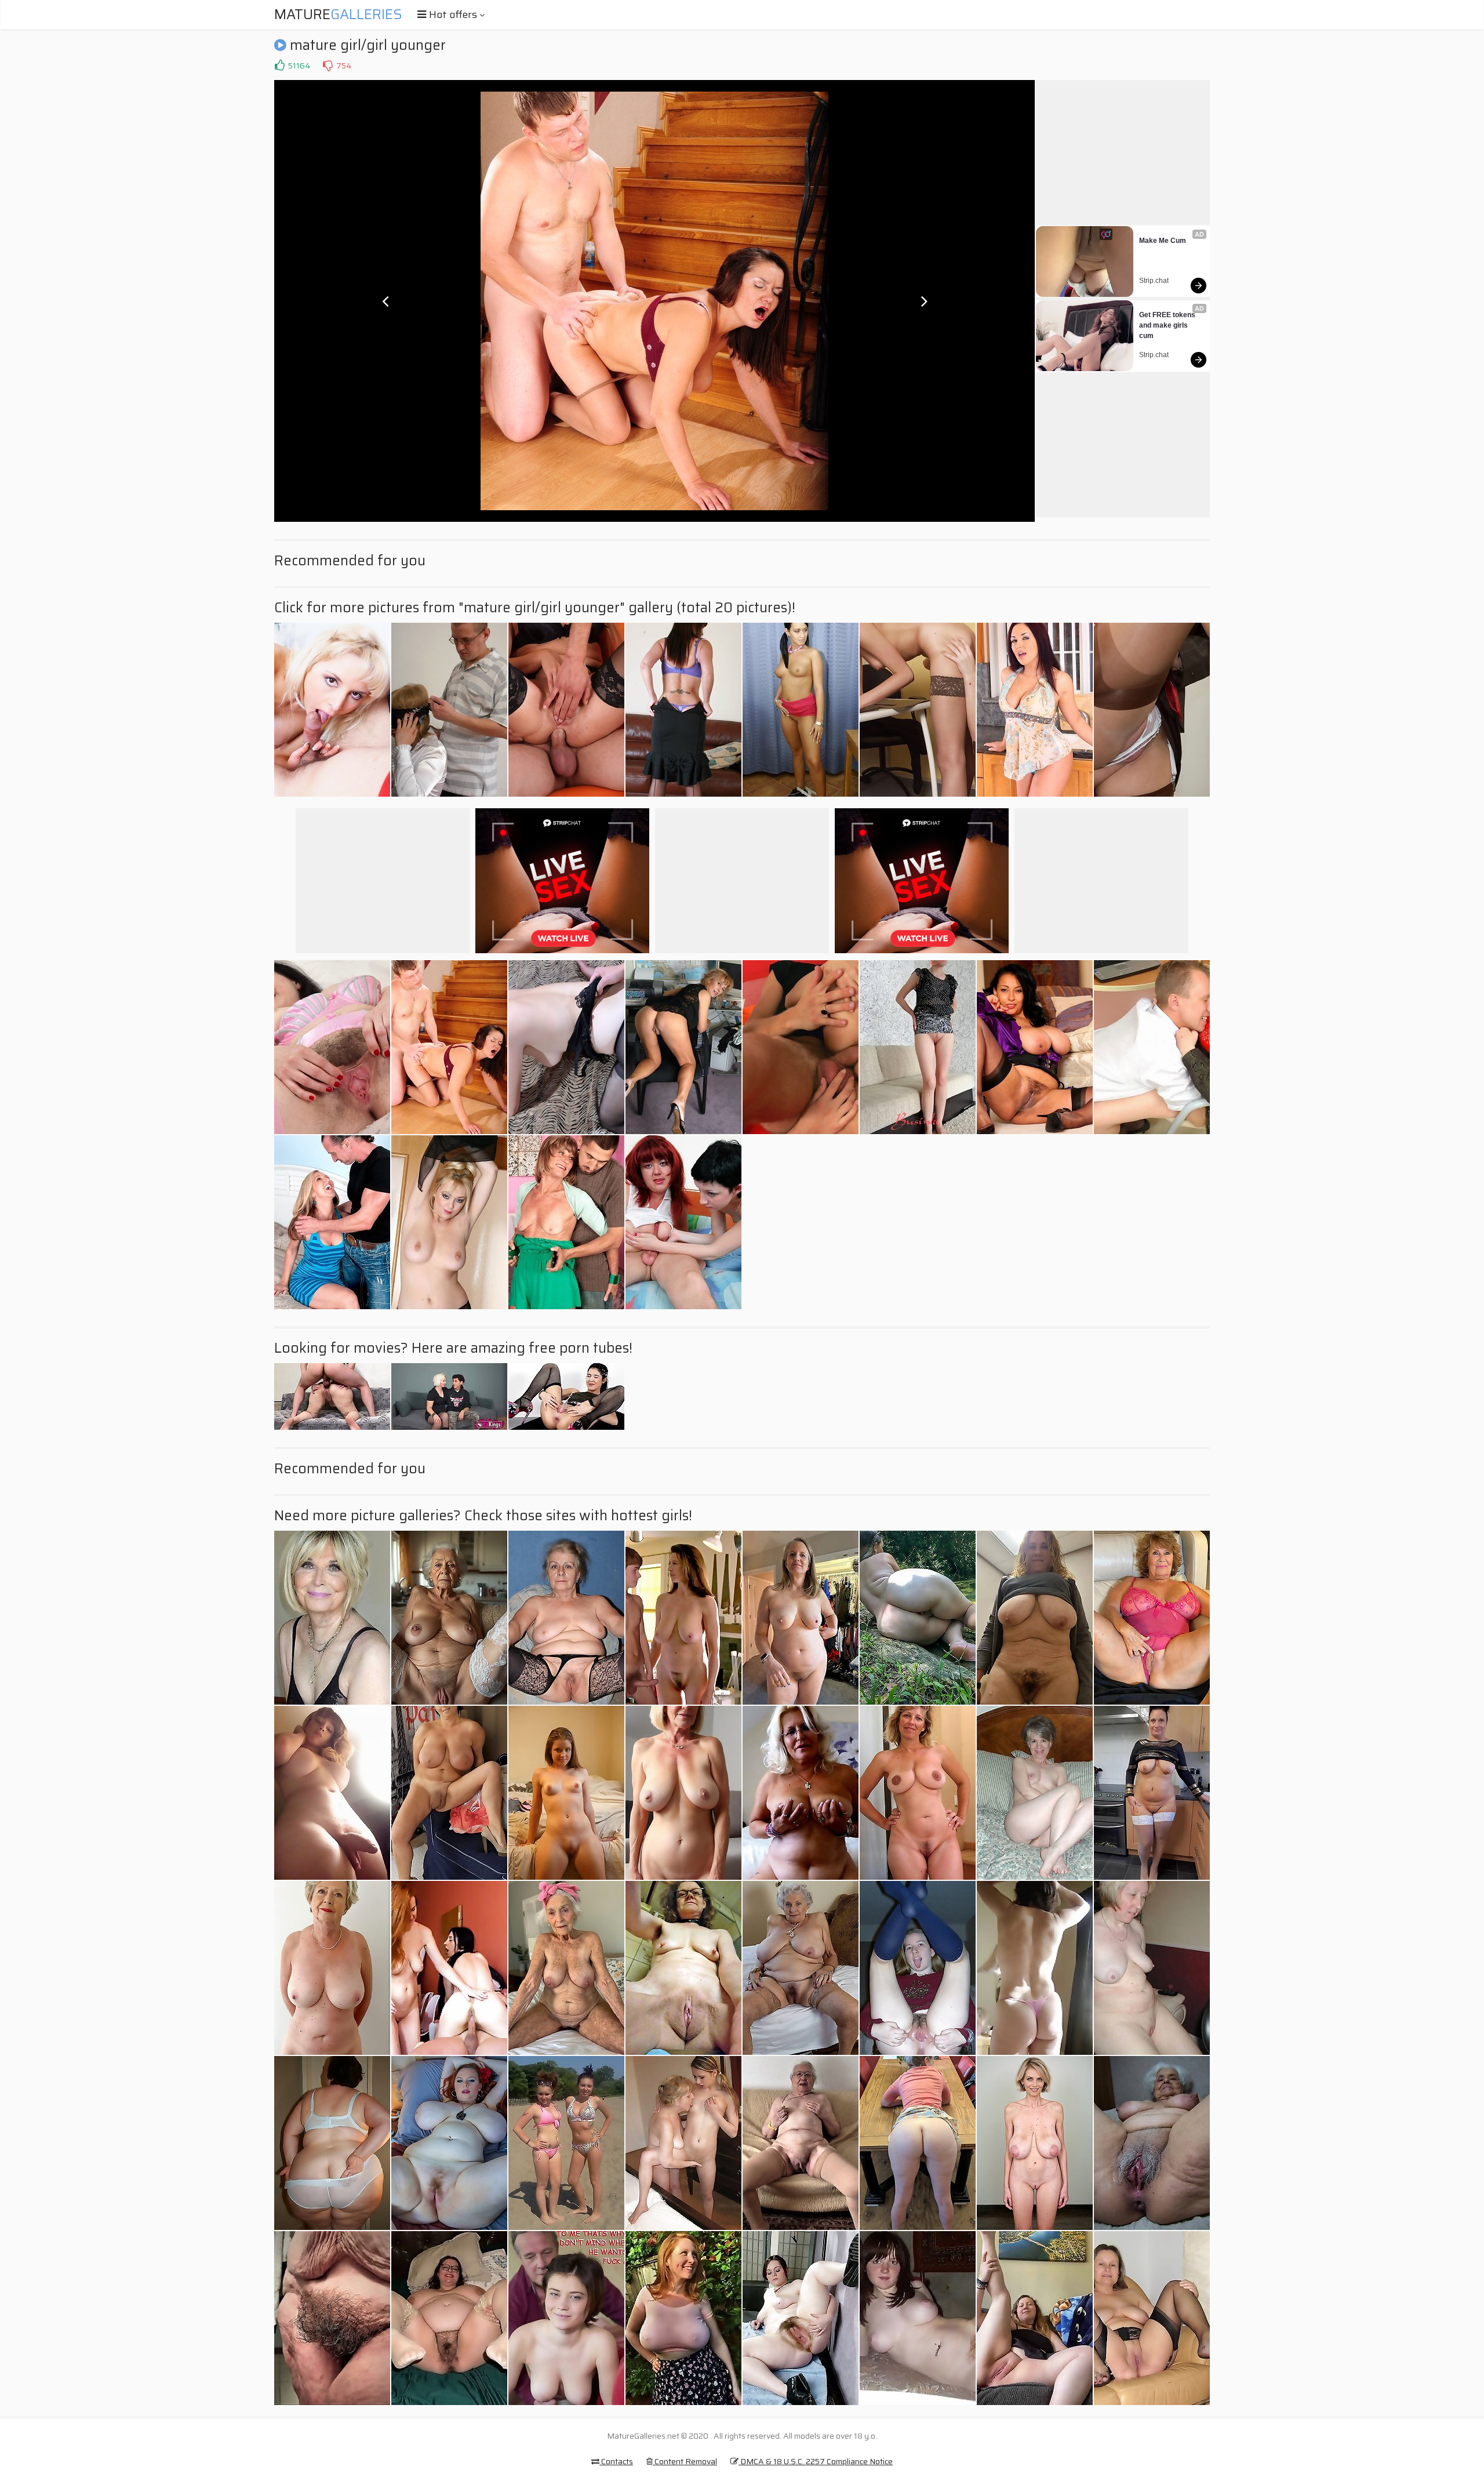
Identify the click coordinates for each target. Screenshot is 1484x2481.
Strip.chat (1154, 281)
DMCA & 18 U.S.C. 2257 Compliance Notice (816, 2461)
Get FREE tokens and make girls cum (1168, 325)
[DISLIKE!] (328, 66)
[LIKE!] (279, 66)
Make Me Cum (1163, 241)
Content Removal (685, 2461)
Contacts (616, 2461)
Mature (338, 14)
